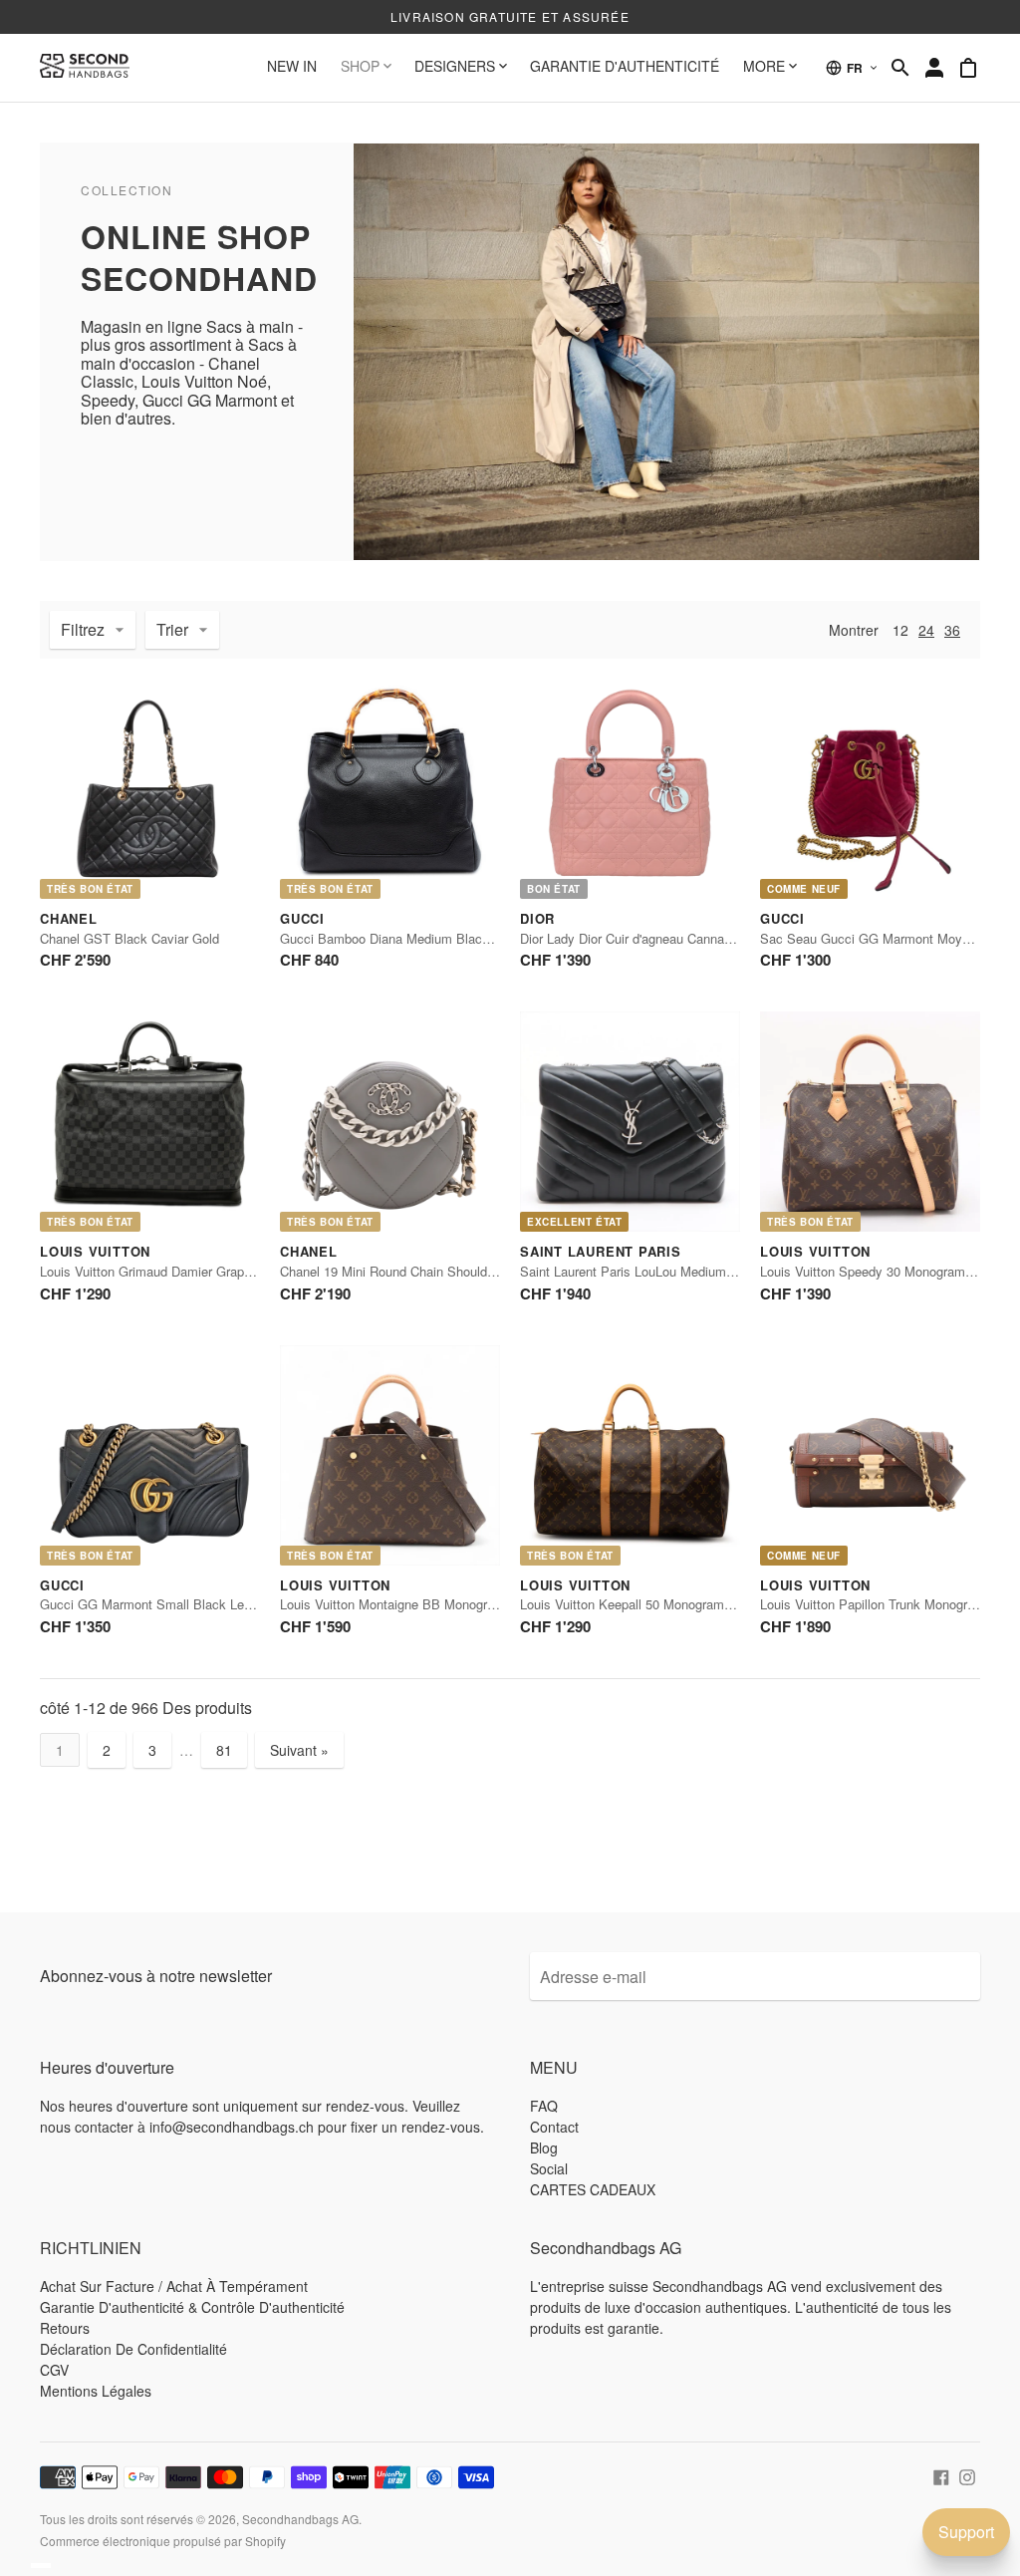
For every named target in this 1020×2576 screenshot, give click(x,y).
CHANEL (69, 918)
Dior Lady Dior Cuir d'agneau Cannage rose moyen (665, 938)
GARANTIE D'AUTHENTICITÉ (625, 66)
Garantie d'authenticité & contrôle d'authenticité (192, 2307)
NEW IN (292, 66)
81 (224, 1750)
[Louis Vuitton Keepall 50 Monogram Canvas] (630, 1455)
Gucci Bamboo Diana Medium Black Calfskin (410, 938)
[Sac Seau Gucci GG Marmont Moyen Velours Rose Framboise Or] (870, 789)
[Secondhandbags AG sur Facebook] (941, 2474)
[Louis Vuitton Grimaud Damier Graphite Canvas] (150, 1122)
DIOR (537, 918)
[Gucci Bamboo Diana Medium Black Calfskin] (390, 789)
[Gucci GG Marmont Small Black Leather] (150, 1455)
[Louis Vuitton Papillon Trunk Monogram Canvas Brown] (870, 1455)
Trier (172, 629)
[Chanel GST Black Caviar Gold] (150, 789)
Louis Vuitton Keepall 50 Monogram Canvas (646, 1604)
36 (952, 630)
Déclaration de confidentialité (133, 2349)
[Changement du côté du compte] (934, 68)
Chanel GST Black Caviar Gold (129, 938)
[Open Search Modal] (900, 68)
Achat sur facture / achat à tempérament (174, 2286)
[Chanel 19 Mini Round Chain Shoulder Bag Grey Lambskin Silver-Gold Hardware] (390, 1122)
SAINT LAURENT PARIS (601, 1251)
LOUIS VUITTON (95, 1251)
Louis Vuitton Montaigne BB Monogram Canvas (416, 1604)
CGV (54, 2370)
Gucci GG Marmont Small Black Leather (156, 1604)
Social (549, 2168)
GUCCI (302, 918)
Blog (544, 2147)
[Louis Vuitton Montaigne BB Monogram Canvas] (390, 1455)
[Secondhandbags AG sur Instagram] (967, 2474)
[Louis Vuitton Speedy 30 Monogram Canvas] (870, 1122)
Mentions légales (96, 2391)
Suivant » (299, 1750)
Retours (65, 2328)
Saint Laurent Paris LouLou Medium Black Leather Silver (683, 1271)
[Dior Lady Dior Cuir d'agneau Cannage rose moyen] (630, 789)
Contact (554, 2127)
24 (926, 630)
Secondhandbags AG (300, 2519)
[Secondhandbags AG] (85, 68)
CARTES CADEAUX (593, 2189)
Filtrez (83, 629)
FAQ (544, 2106)
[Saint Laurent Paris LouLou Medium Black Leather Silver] (630, 1122)
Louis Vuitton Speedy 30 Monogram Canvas (887, 1271)
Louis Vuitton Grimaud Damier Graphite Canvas (176, 1271)
